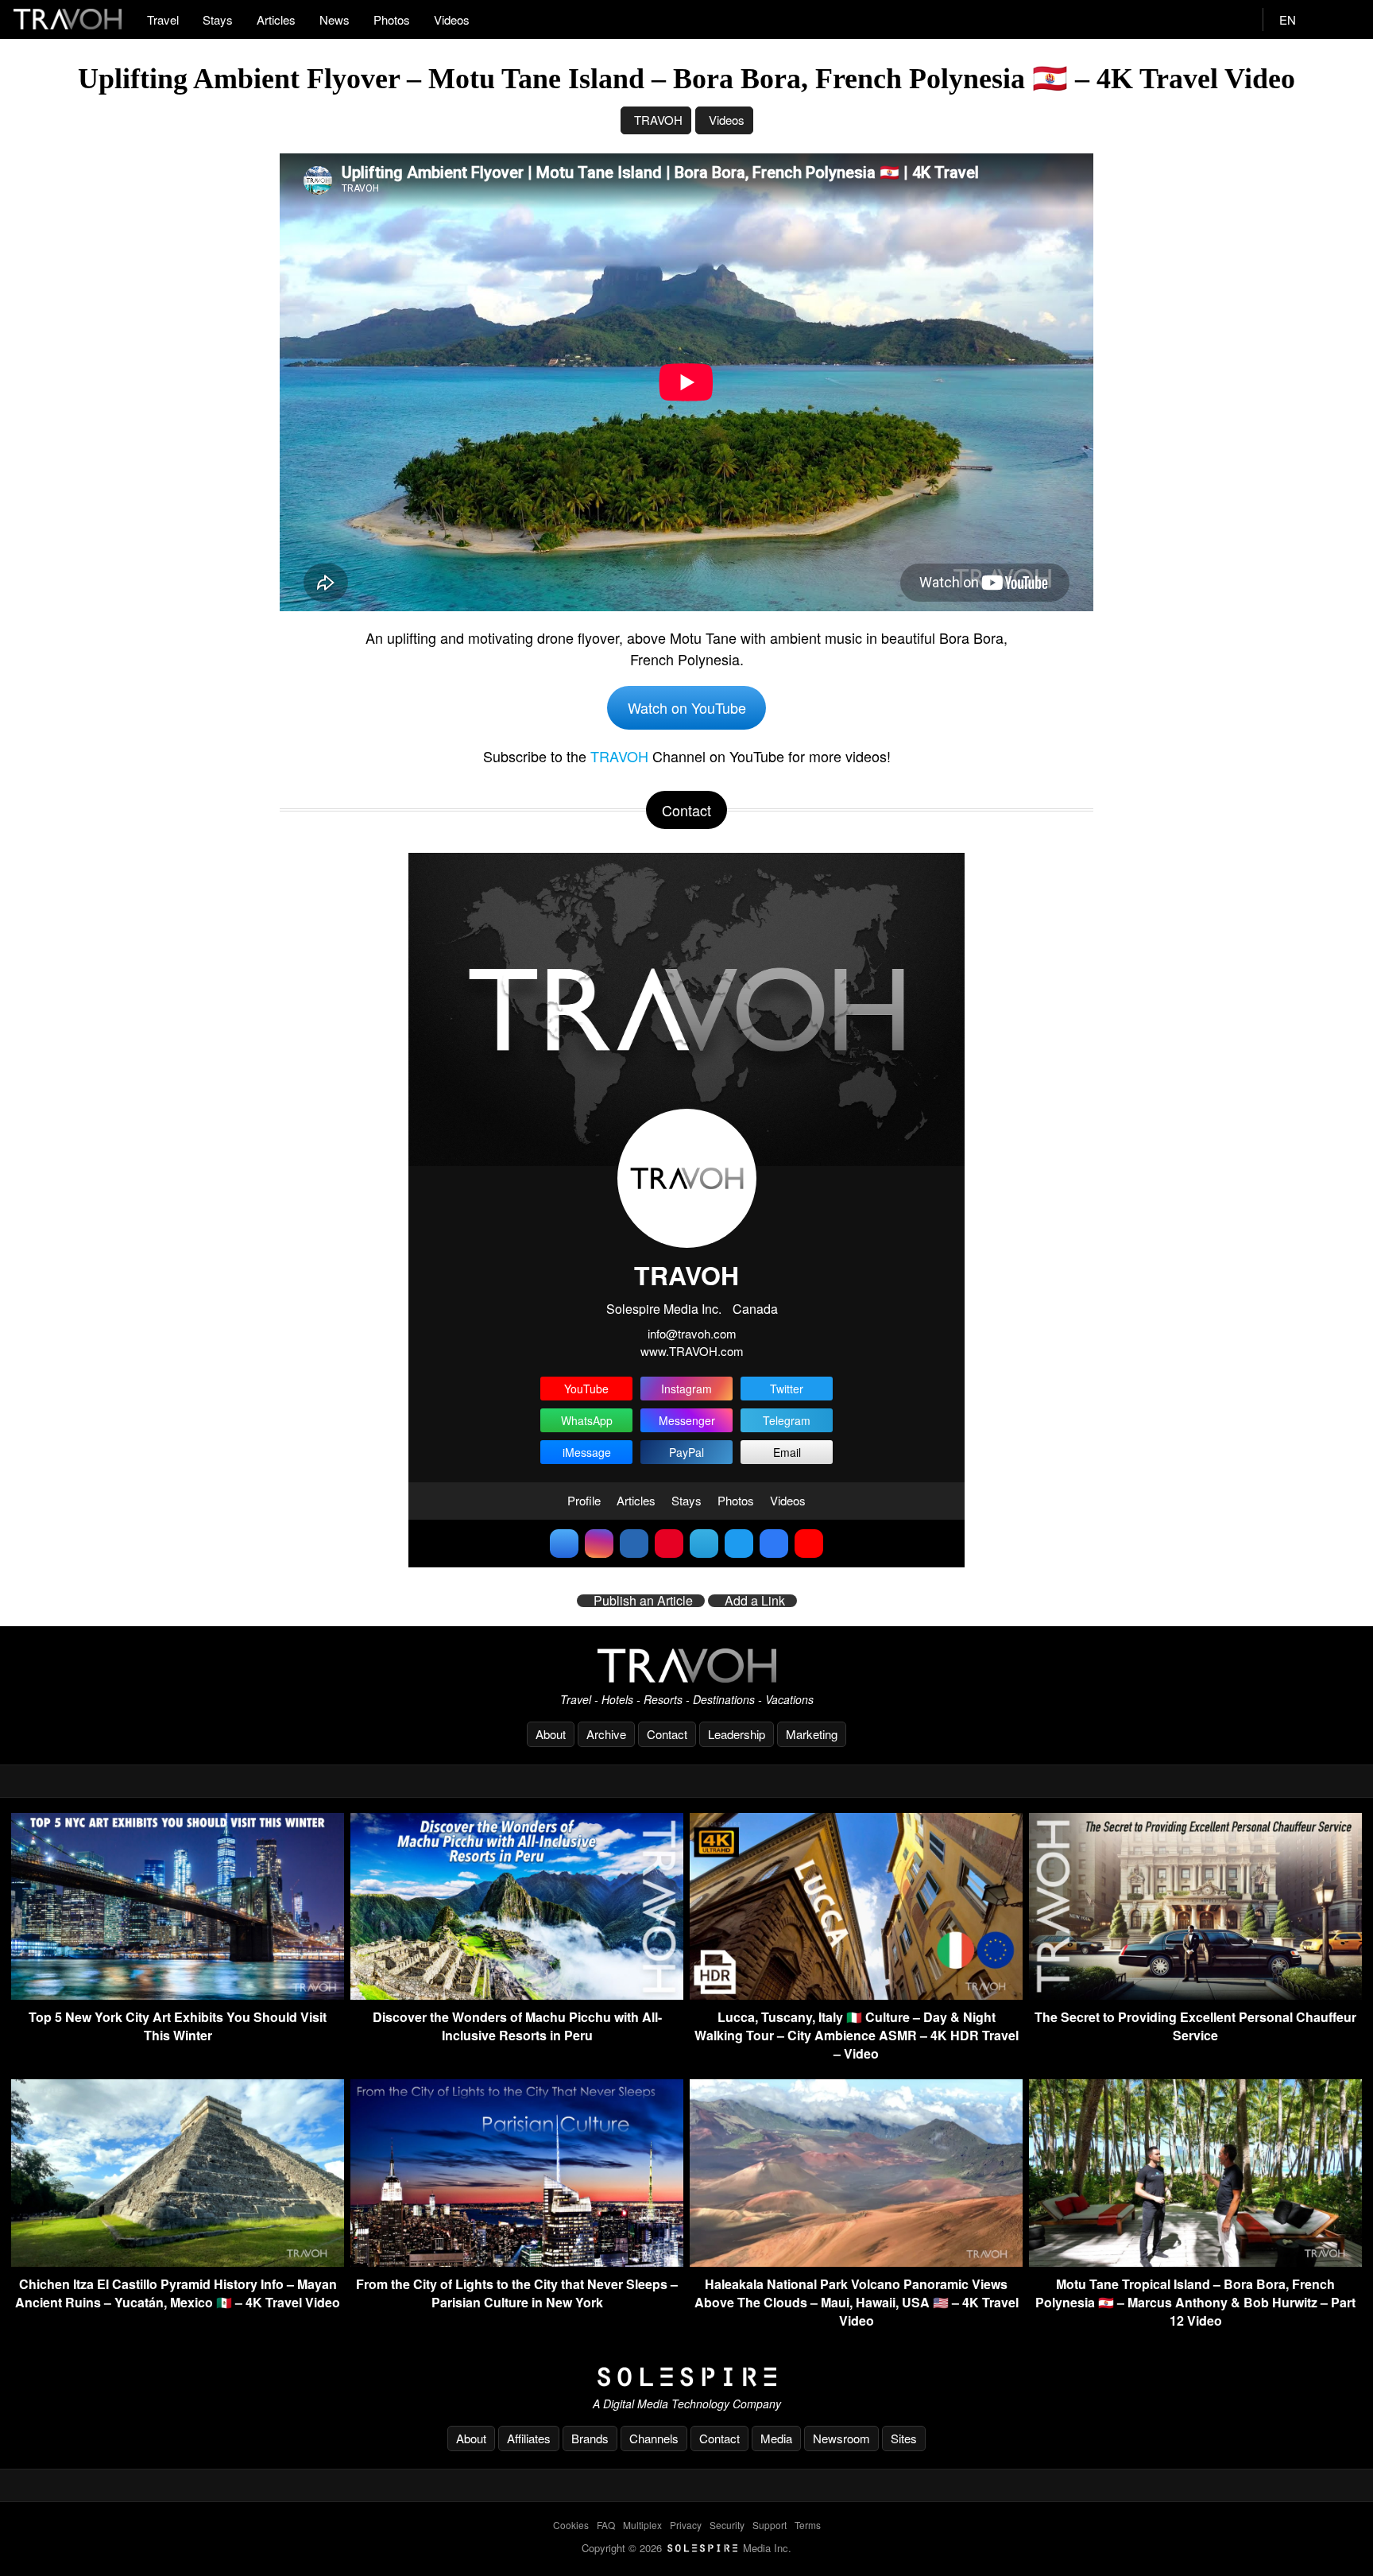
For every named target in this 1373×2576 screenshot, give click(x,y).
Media (776, 2438)
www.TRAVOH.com (692, 1351)
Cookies (571, 2525)
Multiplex (642, 2525)
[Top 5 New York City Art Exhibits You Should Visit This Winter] (178, 1995)
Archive (606, 1734)
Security (727, 2525)
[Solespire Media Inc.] (686, 2377)
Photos (392, 19)
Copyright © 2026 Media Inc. (686, 2548)
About (551, 1734)
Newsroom (841, 2438)
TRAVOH (658, 120)
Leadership (737, 1734)
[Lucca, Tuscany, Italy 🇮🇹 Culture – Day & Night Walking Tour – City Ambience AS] (856, 1995)
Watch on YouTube (687, 707)
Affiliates (529, 2438)
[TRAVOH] (686, 1666)
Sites (904, 2438)
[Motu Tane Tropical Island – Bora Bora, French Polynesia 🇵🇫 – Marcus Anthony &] (1195, 2262)
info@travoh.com (692, 1333)
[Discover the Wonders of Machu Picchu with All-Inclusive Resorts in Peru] (517, 1995)
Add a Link (755, 1601)
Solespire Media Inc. (664, 1309)
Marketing (812, 1734)
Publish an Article (643, 1601)
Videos (452, 19)
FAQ (606, 2525)
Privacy (686, 2525)
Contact (667, 1734)
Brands (590, 2438)
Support (770, 2525)
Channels (654, 2438)
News (335, 19)
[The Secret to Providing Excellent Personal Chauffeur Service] (1195, 1995)
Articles (276, 19)
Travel (163, 19)
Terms (808, 2525)
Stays (218, 19)
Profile (584, 1500)
